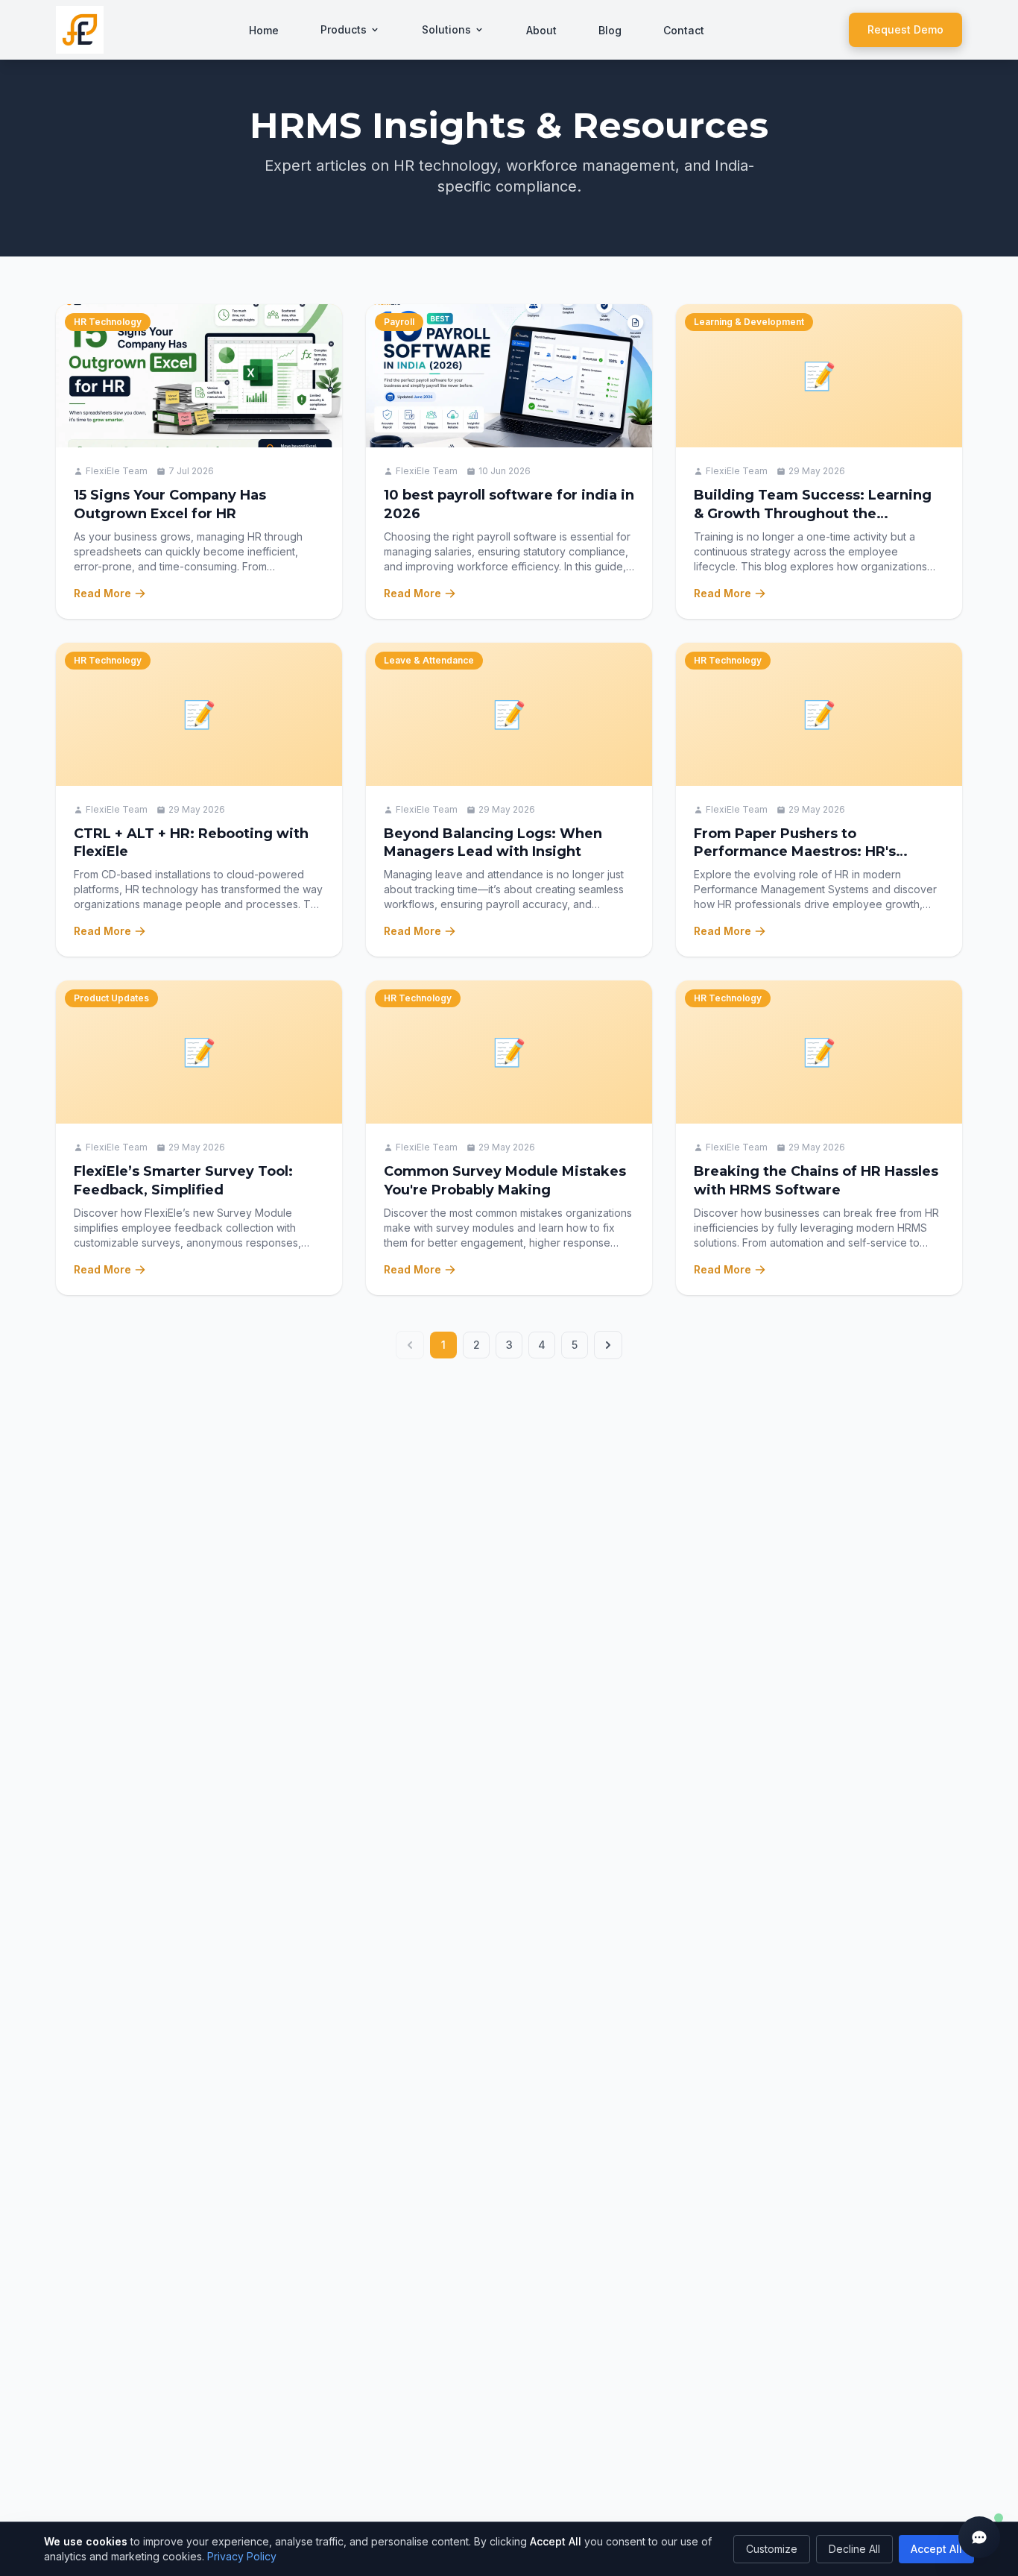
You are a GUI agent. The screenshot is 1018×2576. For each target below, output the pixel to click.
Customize (772, 2549)
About (541, 30)
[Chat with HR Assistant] (979, 2537)
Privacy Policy (242, 2556)
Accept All (936, 2549)
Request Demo (905, 29)
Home (264, 30)
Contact (684, 30)
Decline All (854, 2549)
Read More (102, 593)
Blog (610, 30)
